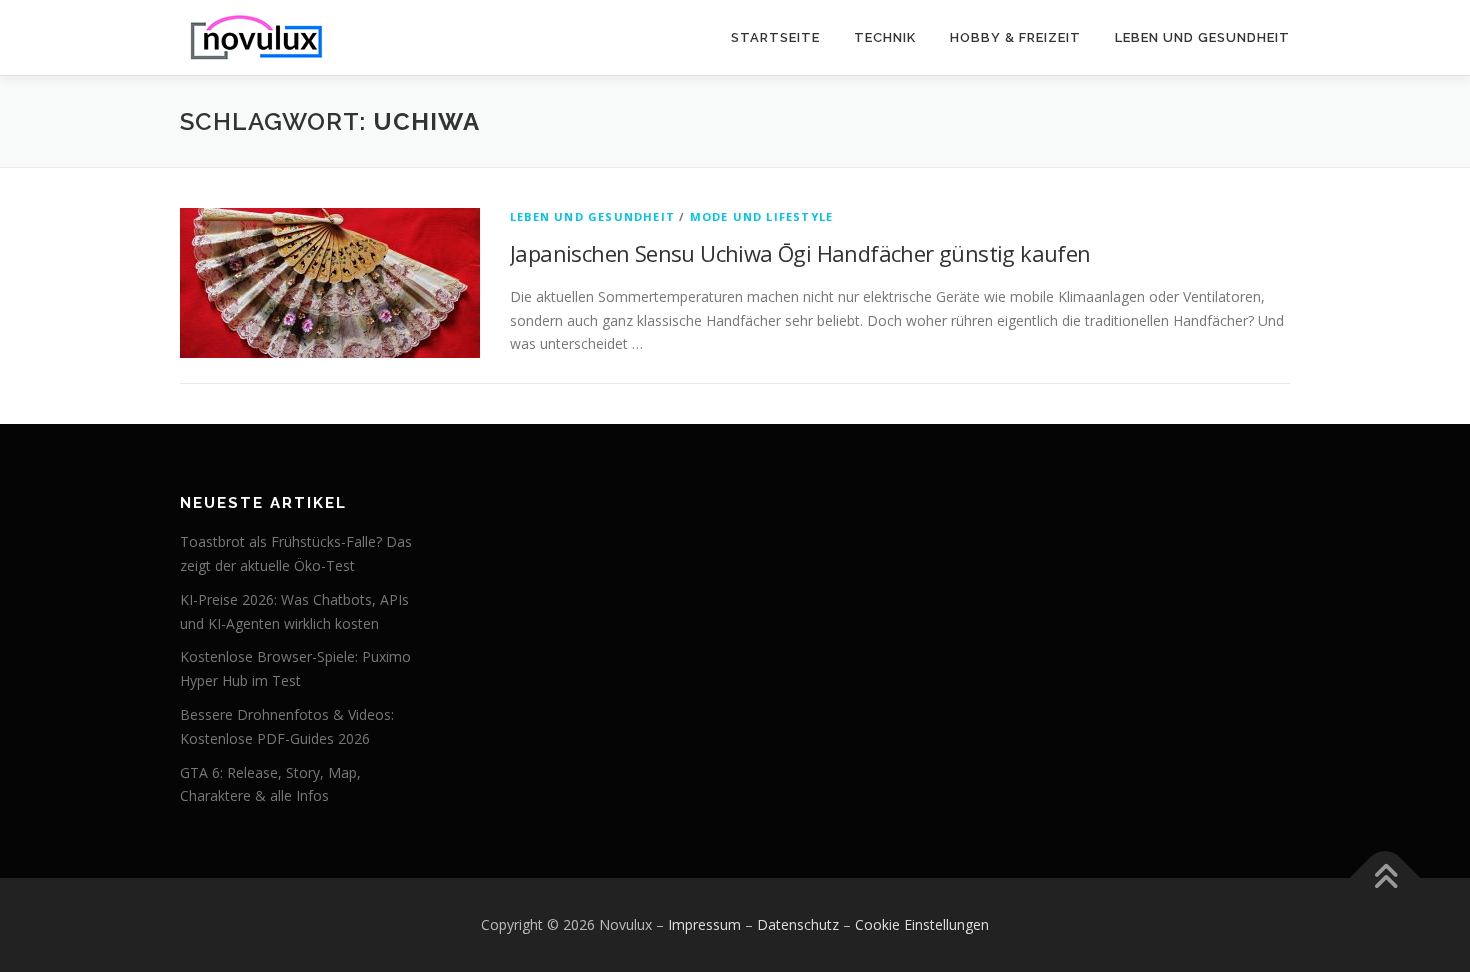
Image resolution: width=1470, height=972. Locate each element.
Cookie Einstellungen (922, 924)
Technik (885, 37)
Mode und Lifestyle (762, 216)
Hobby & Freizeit (1015, 37)
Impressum (704, 924)
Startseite (775, 37)
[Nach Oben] (1385, 878)
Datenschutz (798, 924)
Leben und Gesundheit (1202, 37)
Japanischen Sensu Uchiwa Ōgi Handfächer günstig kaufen (800, 253)
